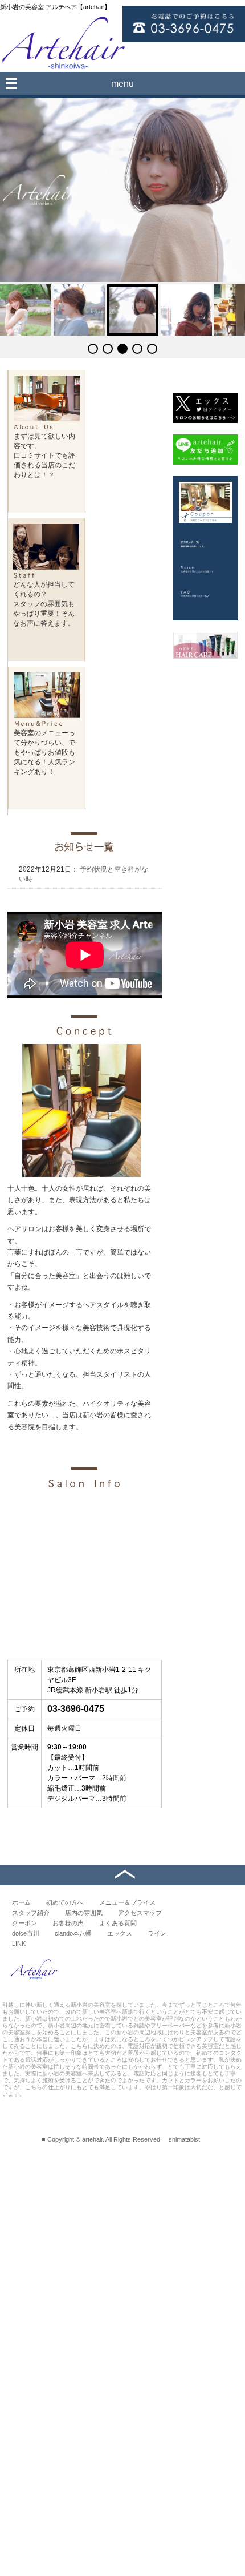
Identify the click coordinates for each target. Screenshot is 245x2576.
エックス (120, 1933)
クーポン (24, 1923)
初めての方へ (65, 1902)
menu (122, 84)
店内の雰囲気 (84, 1913)
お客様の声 (68, 1923)
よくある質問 (118, 1923)
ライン (157, 1933)
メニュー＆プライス (127, 1902)
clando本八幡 (73, 1933)
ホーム (21, 1902)
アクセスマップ (140, 1913)
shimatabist (184, 2139)
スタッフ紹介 (31, 1913)
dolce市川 (26, 1933)
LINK (19, 1944)
